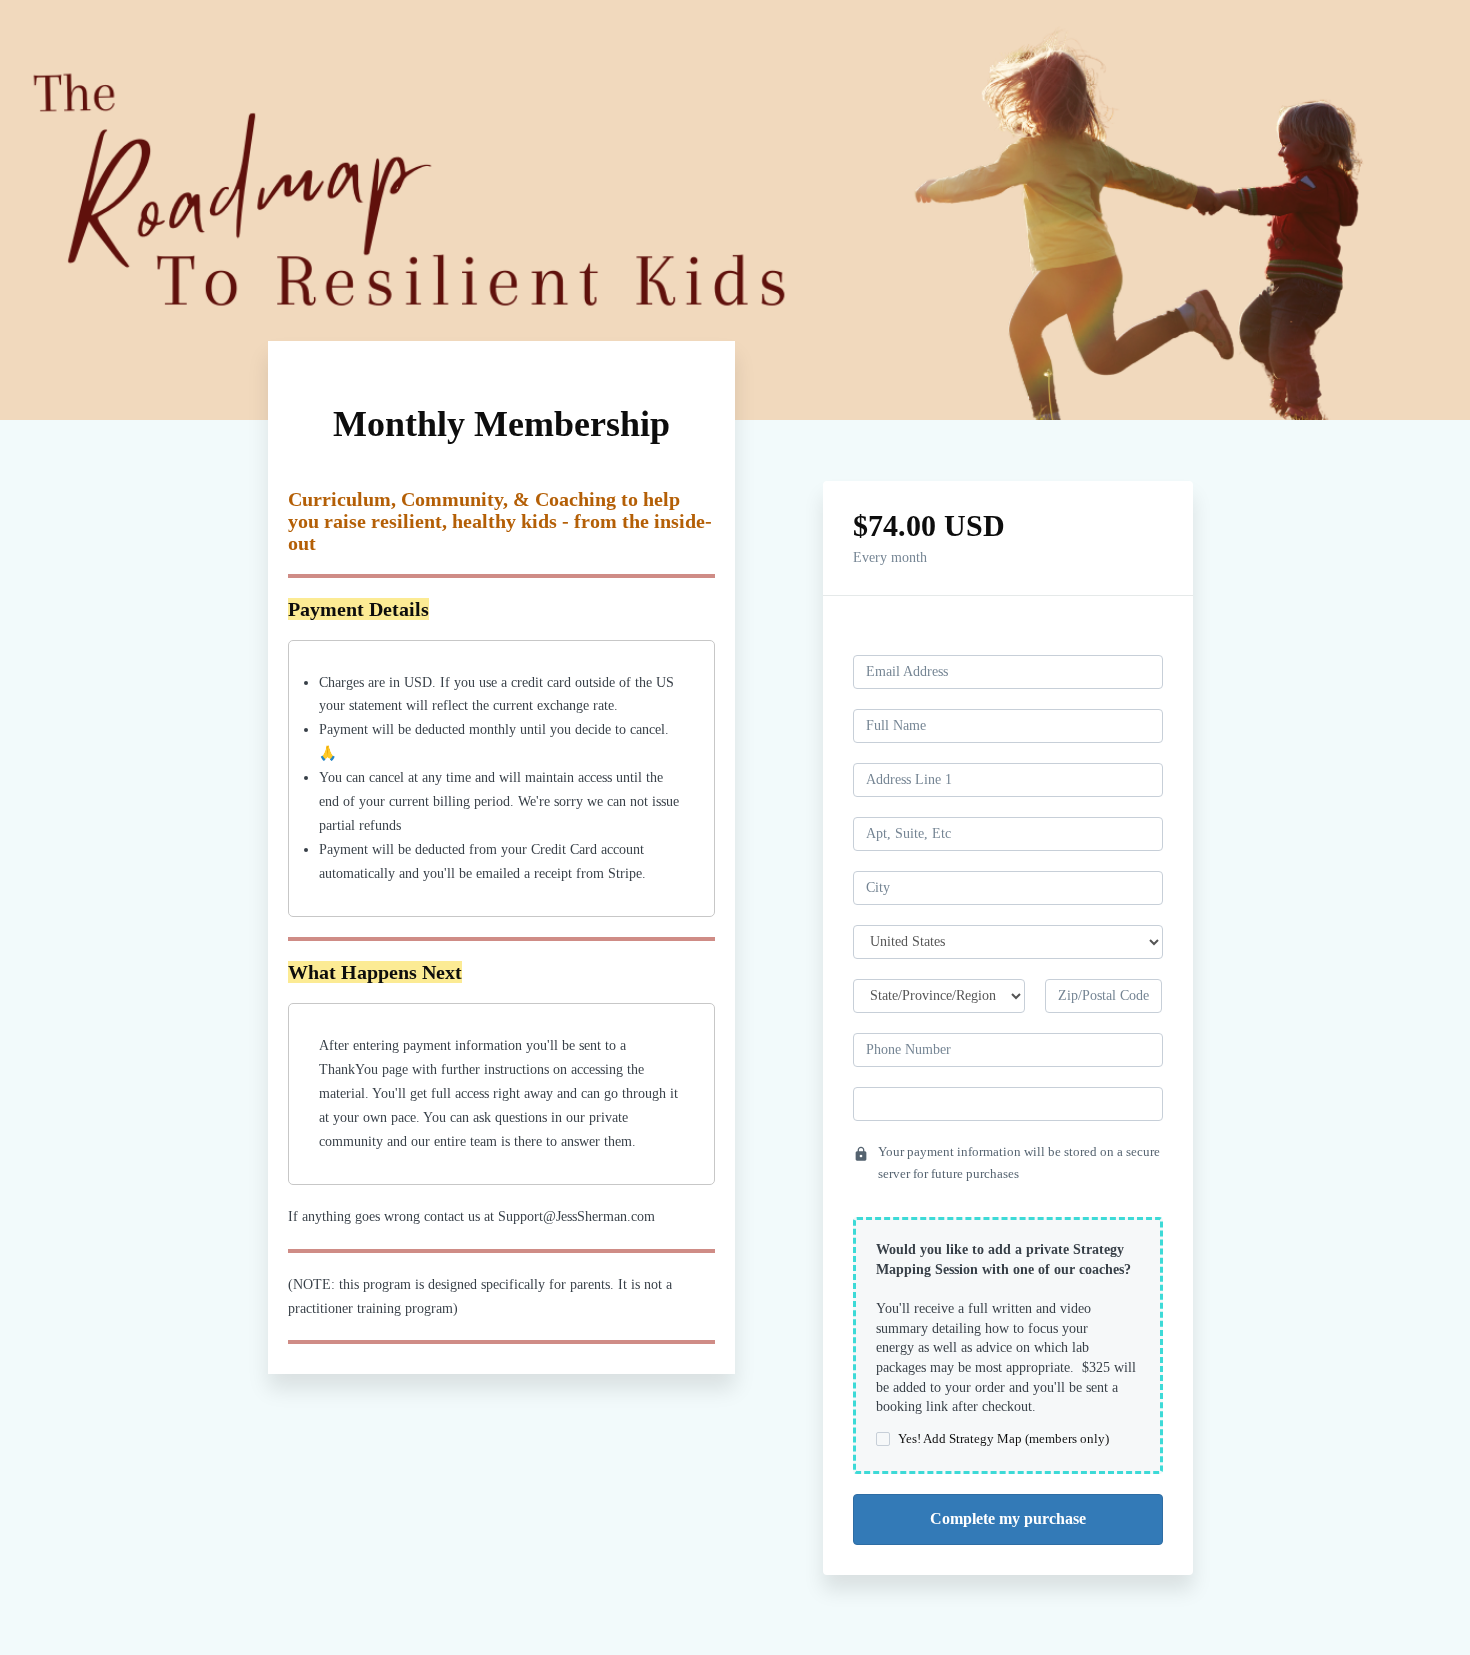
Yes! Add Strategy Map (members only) (1003, 1438)
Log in (1144, 637)
